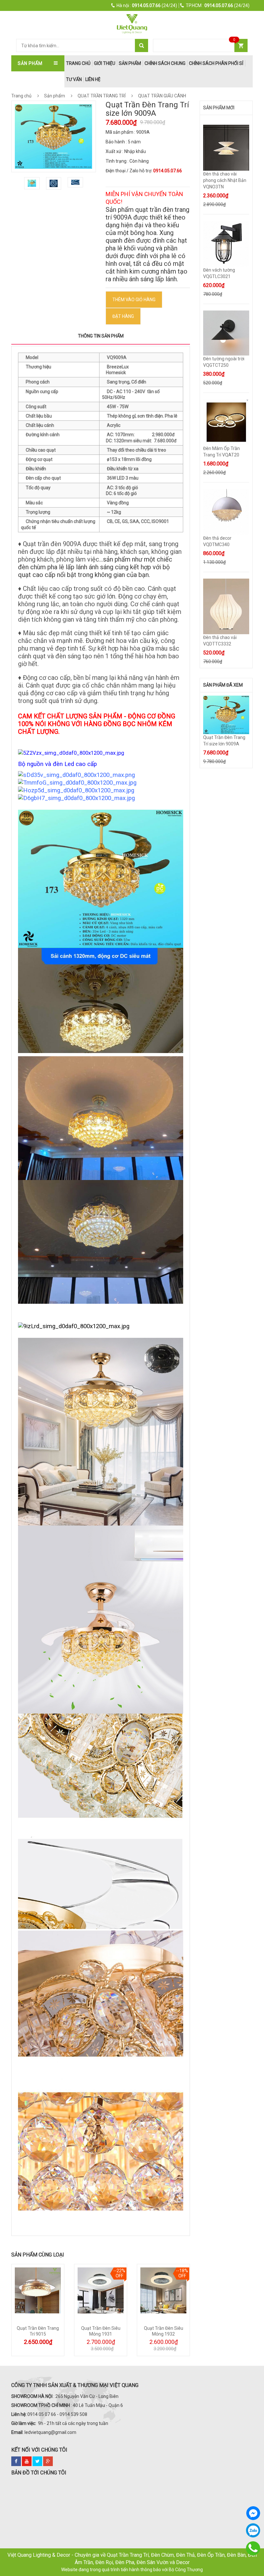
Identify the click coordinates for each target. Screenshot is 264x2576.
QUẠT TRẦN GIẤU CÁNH (162, 96)
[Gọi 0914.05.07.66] (253, 2548)
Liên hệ (93, 79)
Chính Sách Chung (165, 63)
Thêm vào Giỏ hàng (134, 300)
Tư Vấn (74, 79)
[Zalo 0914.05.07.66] (253, 2530)
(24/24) (147, 5)
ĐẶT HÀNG (123, 316)
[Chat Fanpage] (253, 2513)
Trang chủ (21, 96)
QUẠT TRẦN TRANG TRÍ (102, 96)
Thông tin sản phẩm (101, 336)
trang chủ (78, 63)
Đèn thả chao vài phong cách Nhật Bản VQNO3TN (225, 180)
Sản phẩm (130, 63)
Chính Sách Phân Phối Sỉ (216, 63)
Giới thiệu (105, 63)
